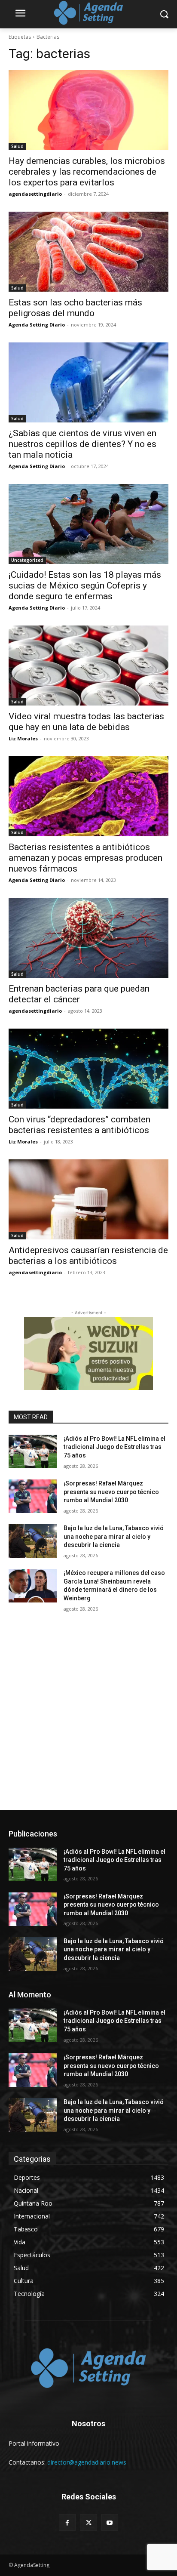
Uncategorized (27, 560)
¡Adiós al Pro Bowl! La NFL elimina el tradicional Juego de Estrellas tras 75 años (114, 1447)
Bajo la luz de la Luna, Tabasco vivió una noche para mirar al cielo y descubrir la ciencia (114, 1536)
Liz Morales (23, 738)
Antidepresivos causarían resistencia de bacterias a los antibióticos (88, 1256)
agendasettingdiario (35, 194)
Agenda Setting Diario (37, 325)
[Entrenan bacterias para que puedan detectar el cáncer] (88, 938)
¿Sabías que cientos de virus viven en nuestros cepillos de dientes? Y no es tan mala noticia (82, 444)
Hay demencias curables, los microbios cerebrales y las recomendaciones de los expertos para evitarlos (87, 172)
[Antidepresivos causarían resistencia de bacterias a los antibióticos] (88, 1199)
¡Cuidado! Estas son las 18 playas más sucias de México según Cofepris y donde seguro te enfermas (85, 585)
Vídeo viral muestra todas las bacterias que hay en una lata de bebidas (86, 722)
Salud (17, 146)
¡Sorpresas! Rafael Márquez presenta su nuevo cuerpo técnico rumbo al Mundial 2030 (111, 1492)
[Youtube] (110, 2522)
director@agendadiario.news (87, 2462)
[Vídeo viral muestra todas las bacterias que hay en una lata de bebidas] (88, 666)
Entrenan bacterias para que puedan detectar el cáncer (79, 994)
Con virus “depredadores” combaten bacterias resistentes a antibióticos (79, 1125)
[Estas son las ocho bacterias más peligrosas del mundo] (88, 252)
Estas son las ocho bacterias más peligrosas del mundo (75, 308)
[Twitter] (88, 2522)
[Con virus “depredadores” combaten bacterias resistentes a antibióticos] (88, 1069)
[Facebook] (67, 2522)
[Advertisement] (88, 1717)
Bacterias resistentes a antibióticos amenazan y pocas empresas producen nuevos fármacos (85, 858)
